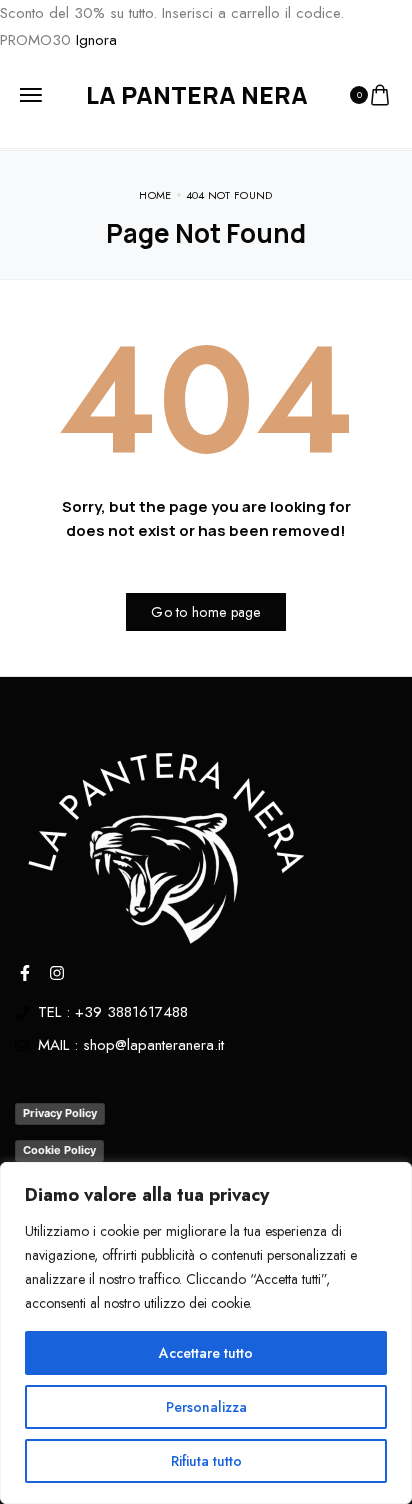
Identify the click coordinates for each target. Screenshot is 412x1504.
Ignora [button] (96, 40)
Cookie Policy (59, 1150)
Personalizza (206, 1407)
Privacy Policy (60, 1113)
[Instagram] (57, 973)
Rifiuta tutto (206, 1461)
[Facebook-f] (25, 973)
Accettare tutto (206, 1353)
